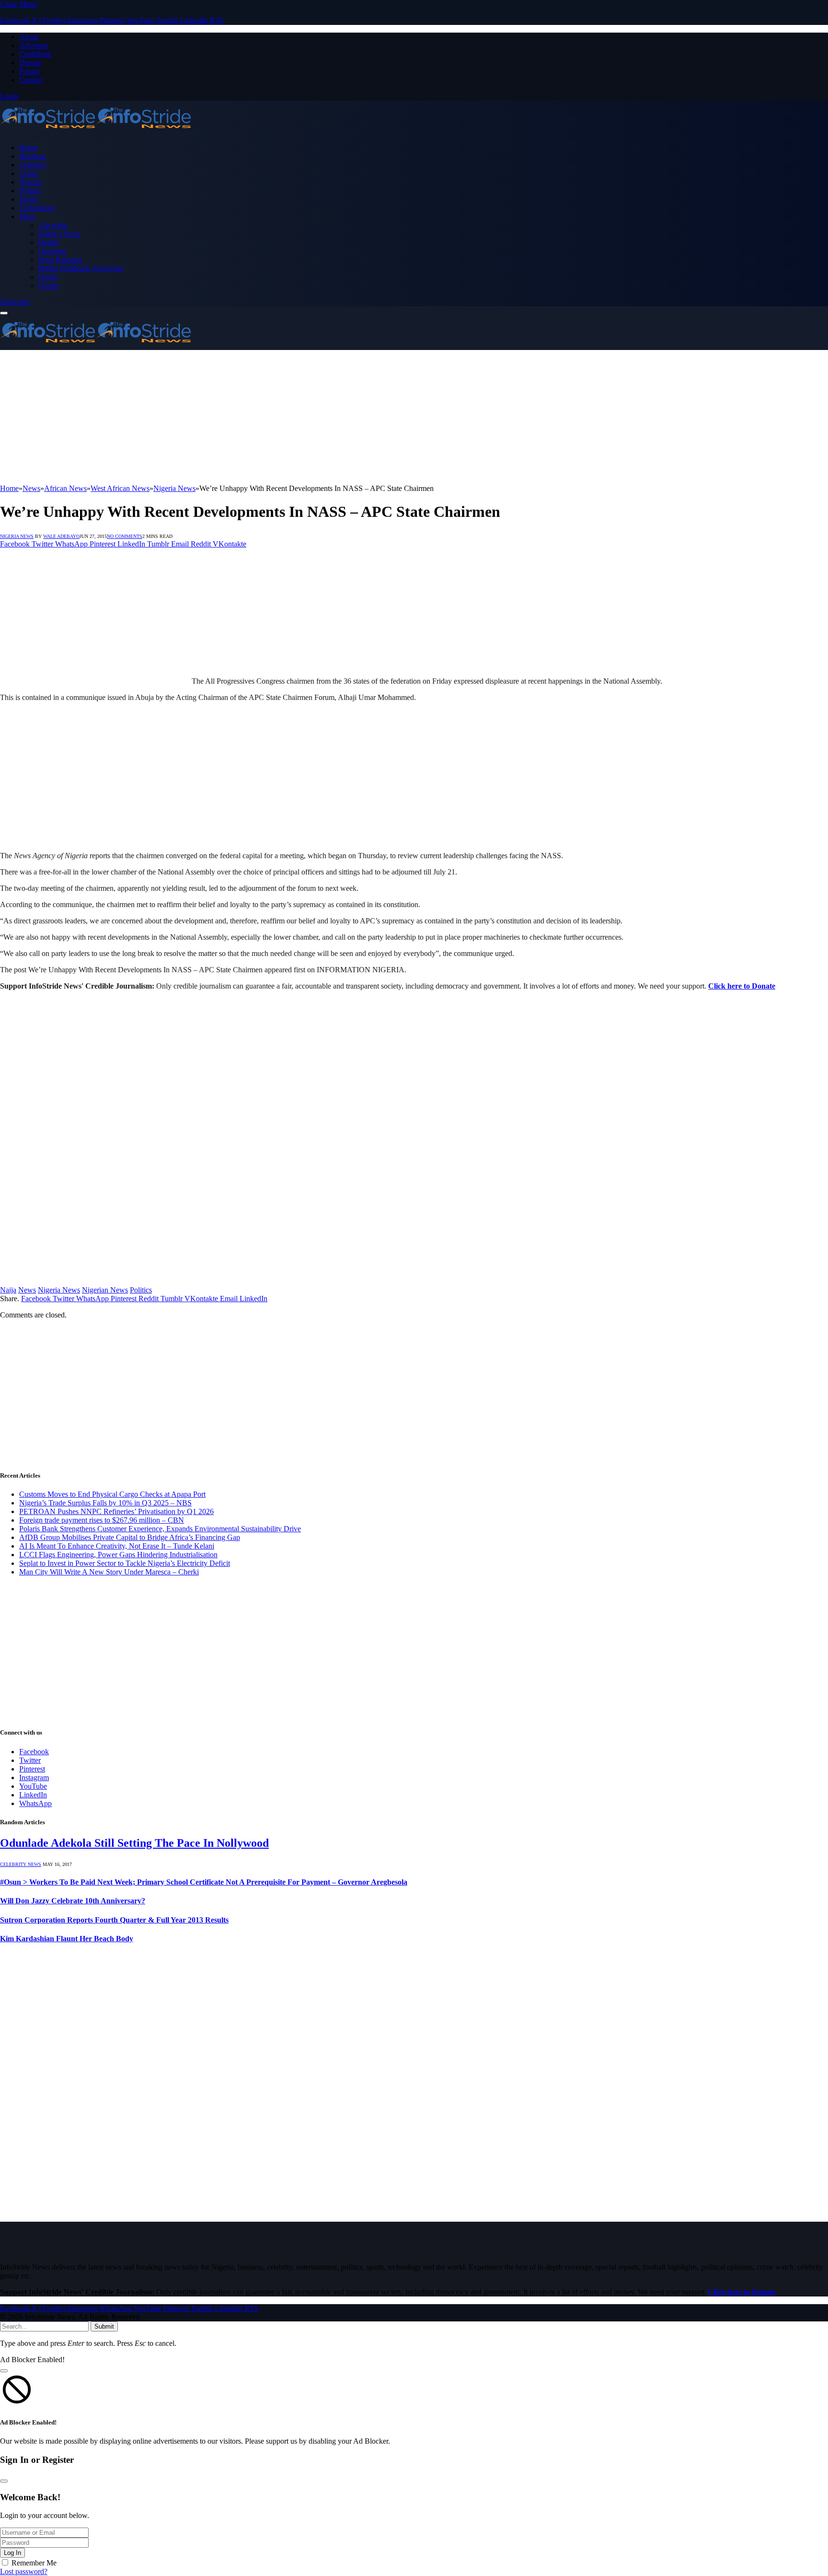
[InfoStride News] (96, 131)
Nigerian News (105, 1290)
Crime (29, 173)
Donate (30, 63)
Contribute (35, 54)
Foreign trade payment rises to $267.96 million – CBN (102, 1520)
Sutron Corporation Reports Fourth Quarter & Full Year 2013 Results (114, 1920)
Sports (29, 199)
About (29, 37)
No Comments (125, 536)
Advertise (34, 45)
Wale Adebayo (61, 536)
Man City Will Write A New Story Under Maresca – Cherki (109, 1572)
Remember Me (34, 2563)
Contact (31, 80)
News (27, 1290)
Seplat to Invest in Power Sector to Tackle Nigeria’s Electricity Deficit (125, 1563)
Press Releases (60, 260)
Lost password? (24, 2571)
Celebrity (33, 165)
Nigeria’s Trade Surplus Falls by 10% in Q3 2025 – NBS (105, 1503)
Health (48, 242)
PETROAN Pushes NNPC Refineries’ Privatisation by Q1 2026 (116, 1511)
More (27, 216)
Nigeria (30, 182)
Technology (37, 208)
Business (33, 156)
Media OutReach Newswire (81, 268)
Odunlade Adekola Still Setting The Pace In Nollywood (134, 1843)
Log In (12, 2553)
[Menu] (4, 313)
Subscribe (15, 302)
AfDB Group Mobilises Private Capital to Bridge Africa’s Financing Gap (130, 1537)
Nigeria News (17, 536)
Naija (8, 1290)
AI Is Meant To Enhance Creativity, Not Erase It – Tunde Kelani (117, 1546)
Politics (30, 191)
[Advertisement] (287, 417)
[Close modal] (4, 2371)
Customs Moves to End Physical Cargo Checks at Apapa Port (112, 1494)
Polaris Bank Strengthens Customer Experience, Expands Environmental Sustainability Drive (160, 1529)
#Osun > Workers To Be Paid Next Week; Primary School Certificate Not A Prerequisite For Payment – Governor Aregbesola (204, 1882)
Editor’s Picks (59, 234)
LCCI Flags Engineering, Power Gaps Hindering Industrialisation (118, 1555)
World (48, 277)
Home (29, 147)
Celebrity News (21, 1864)
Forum (29, 71)
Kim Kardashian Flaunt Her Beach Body (67, 1939)
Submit (104, 2326)
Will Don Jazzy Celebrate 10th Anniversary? (73, 1901)
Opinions (52, 251)
